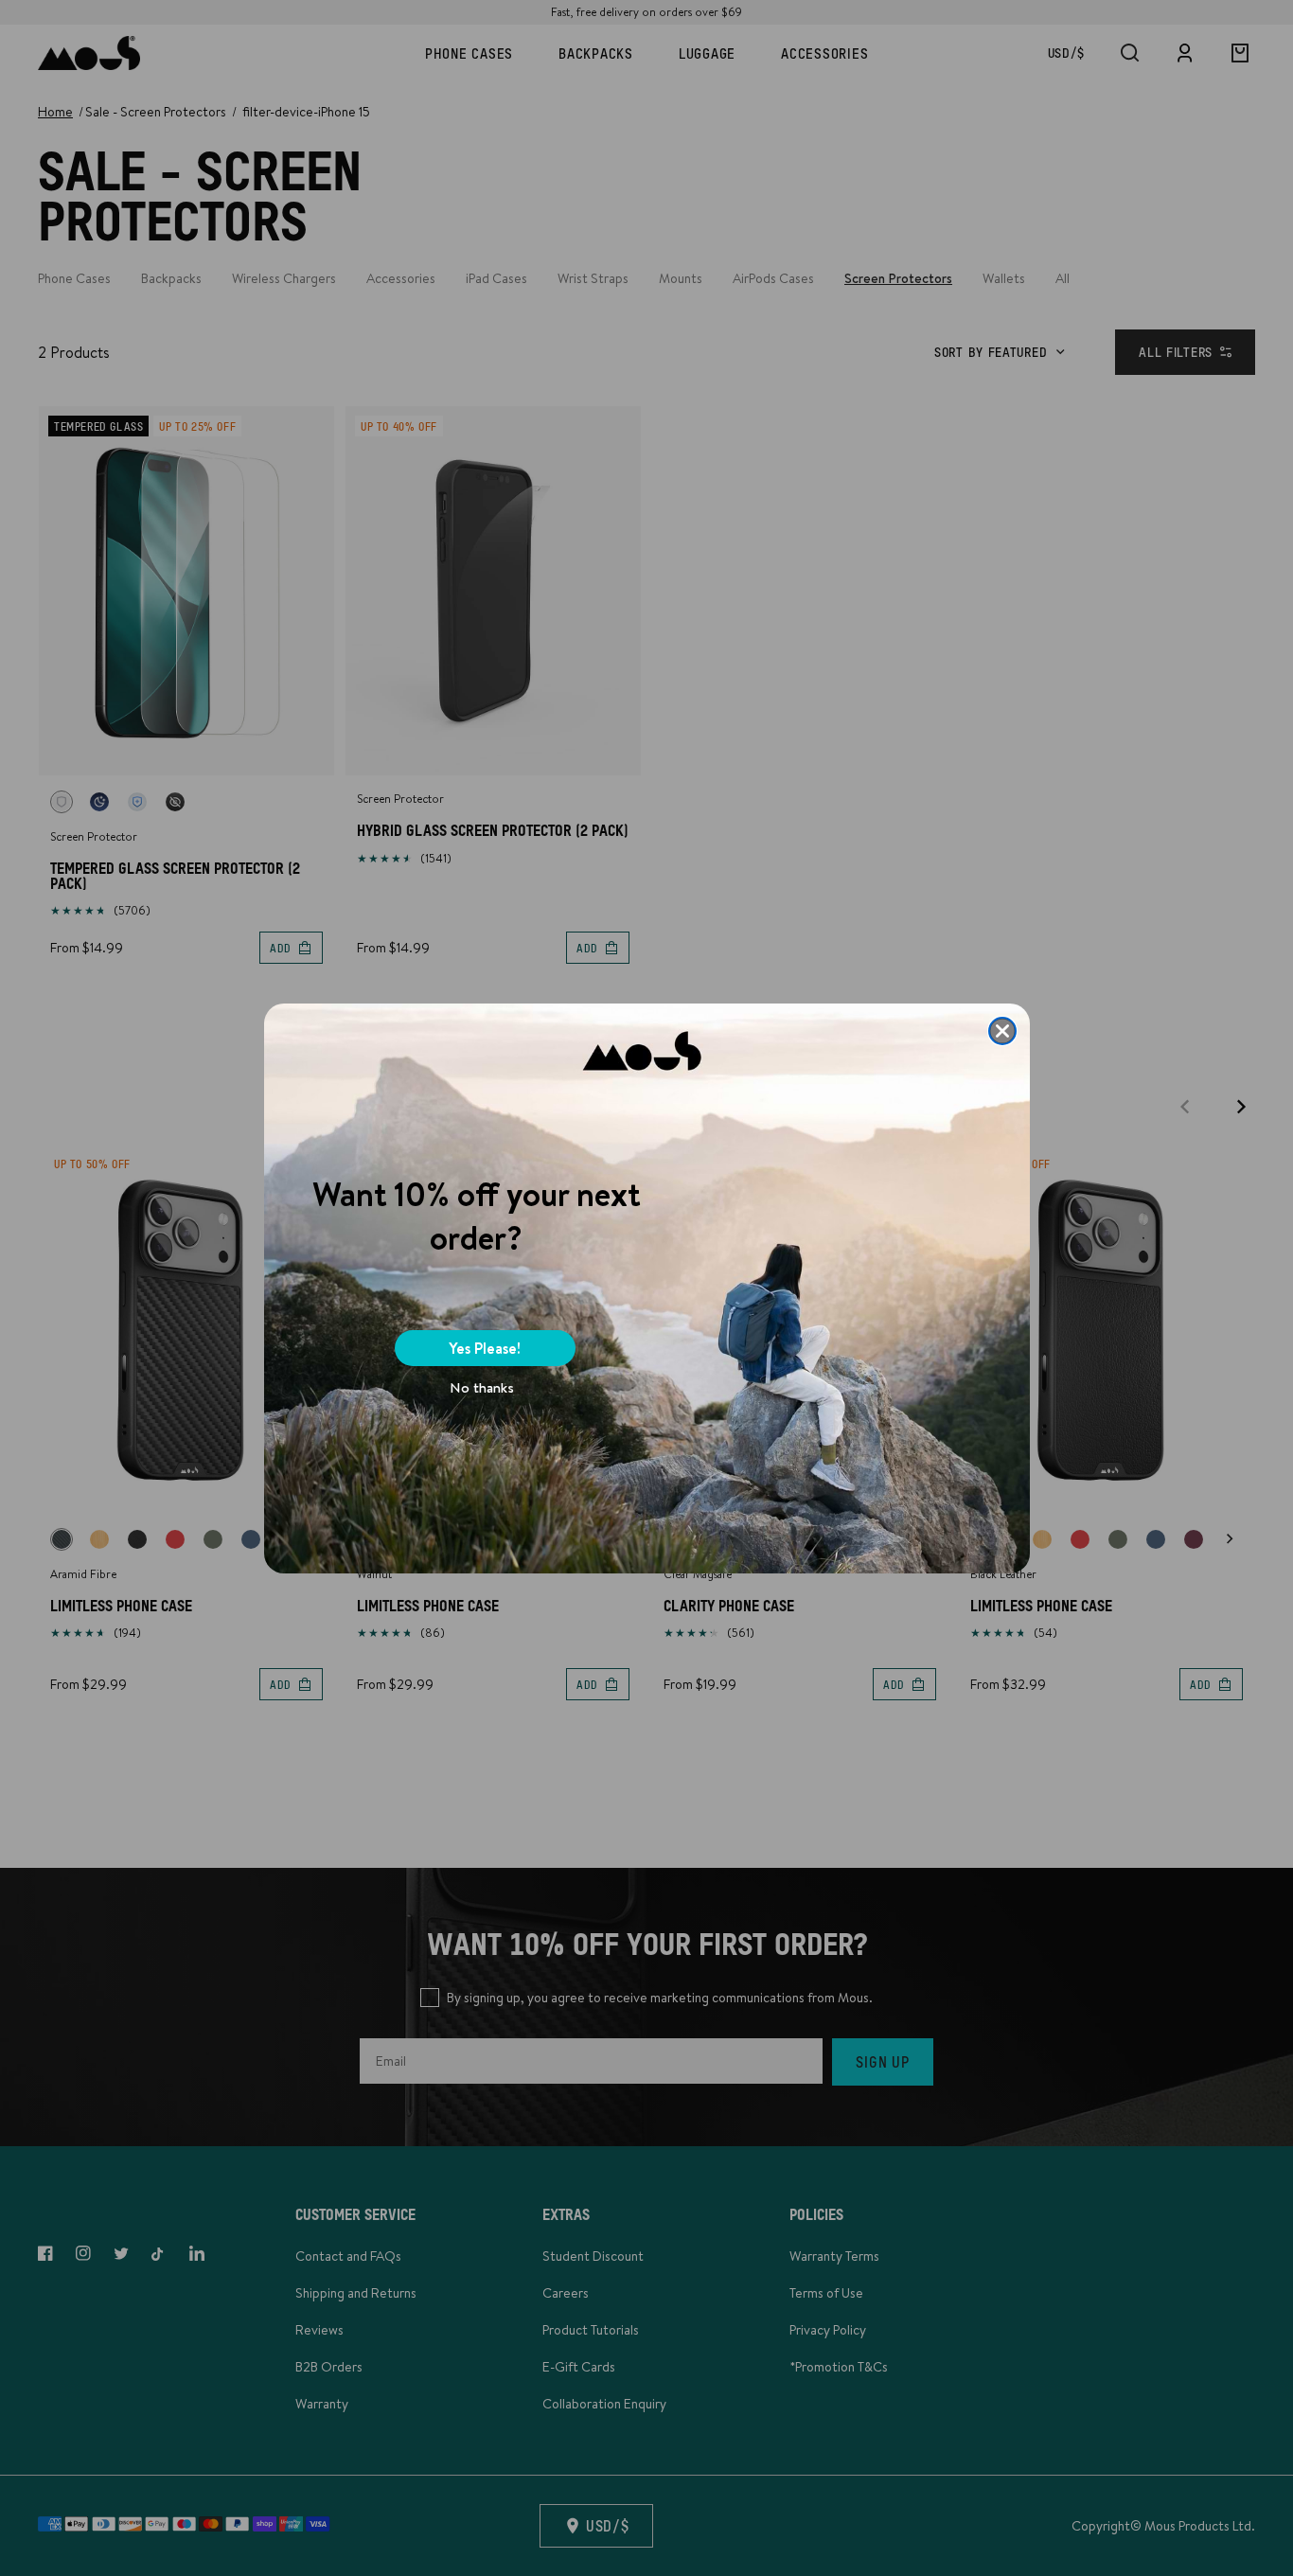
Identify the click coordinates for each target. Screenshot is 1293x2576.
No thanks (482, 1387)
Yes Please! (485, 1348)
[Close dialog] (1002, 1031)
